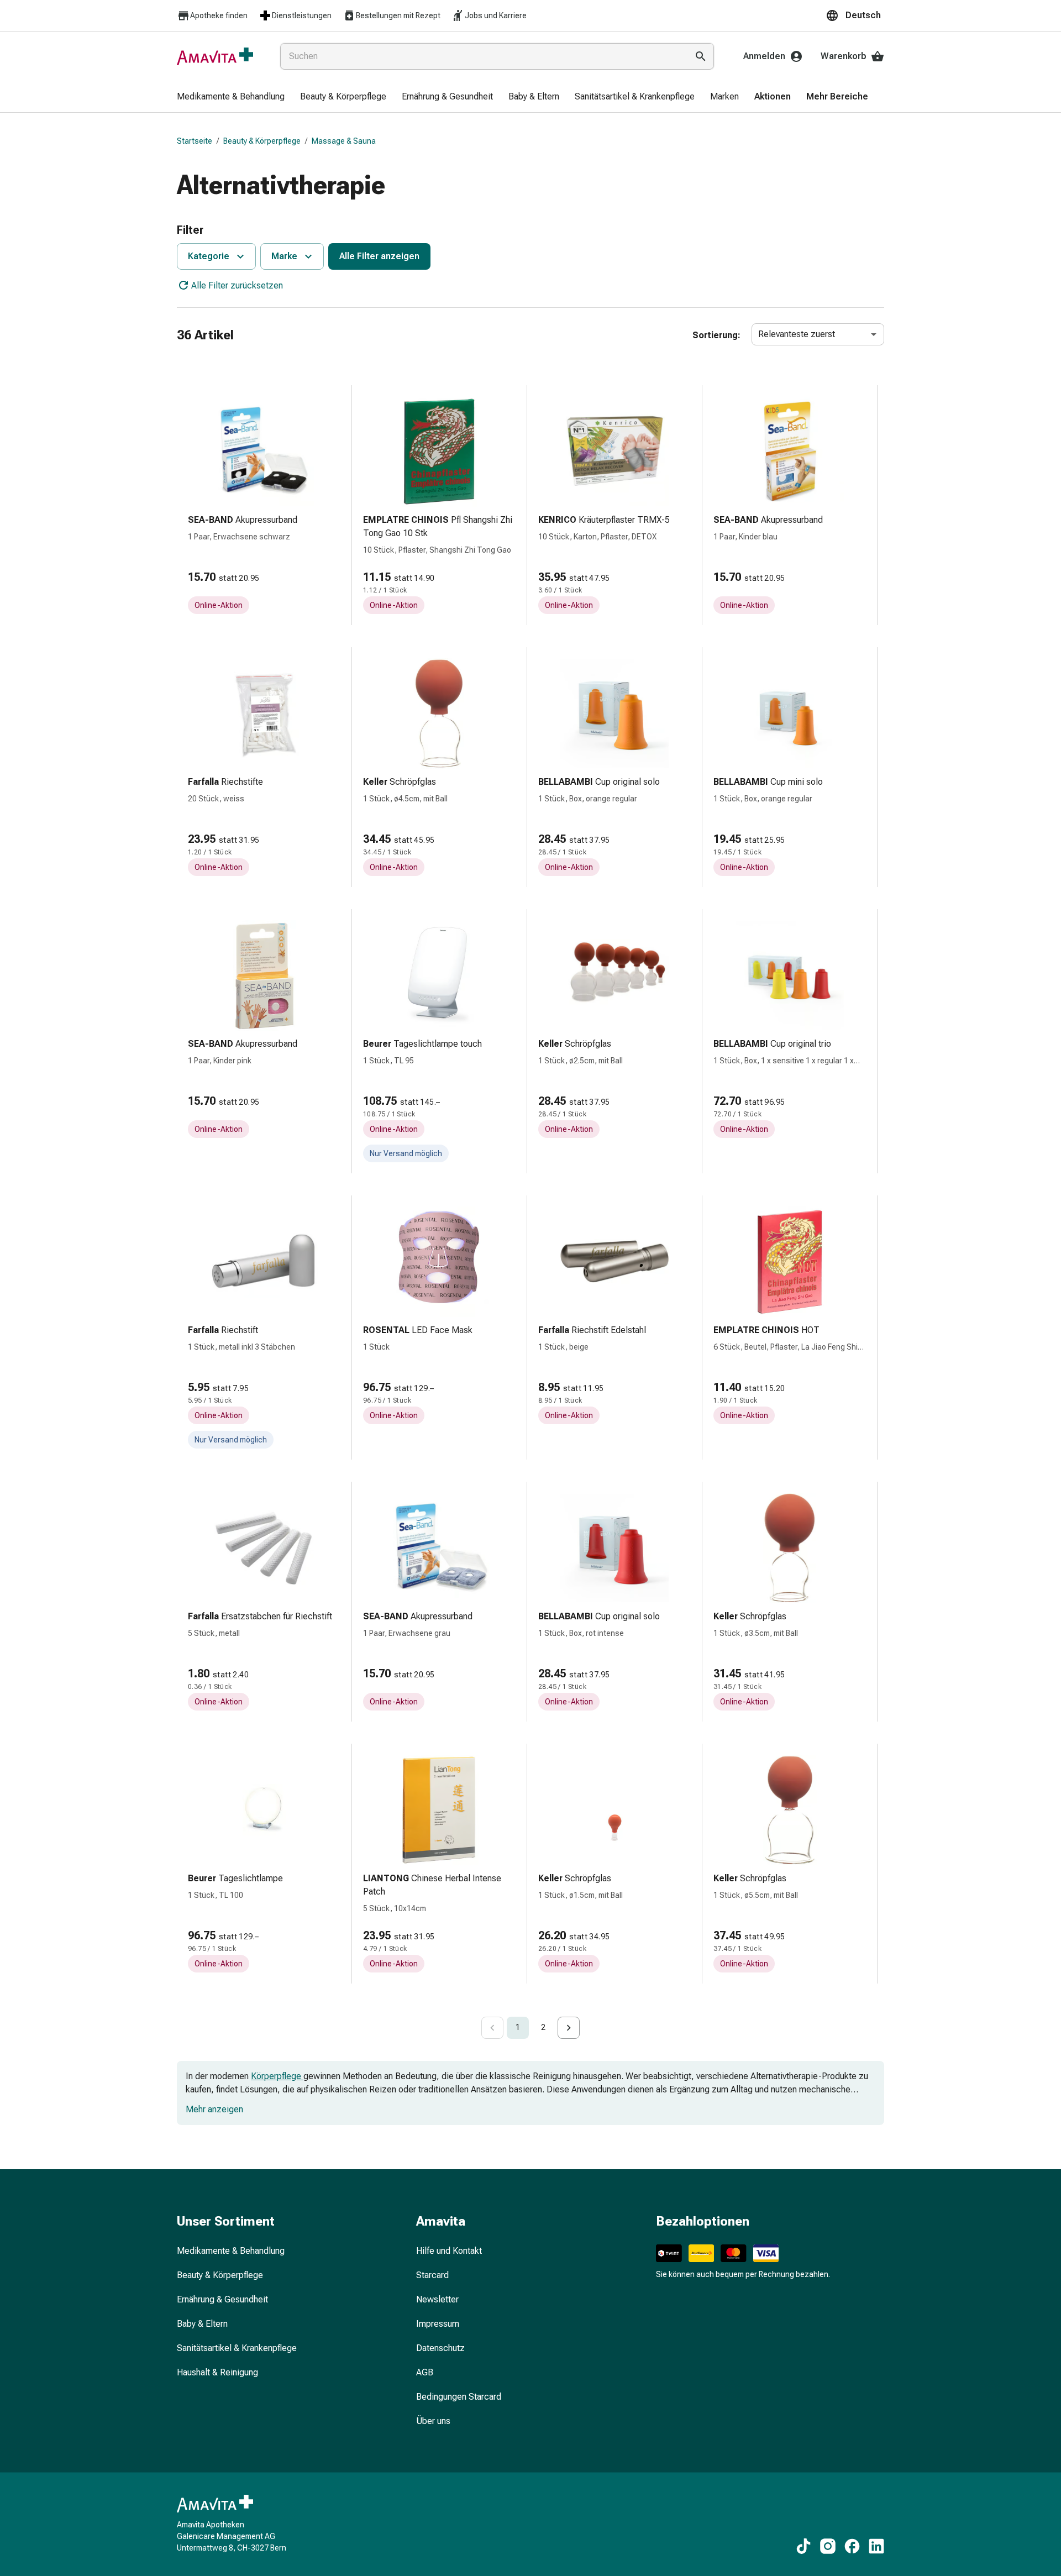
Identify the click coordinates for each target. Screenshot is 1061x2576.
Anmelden (764, 56)
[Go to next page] (569, 2028)
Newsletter (437, 2299)
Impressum (438, 2324)
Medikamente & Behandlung (231, 2251)
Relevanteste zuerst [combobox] (797, 334)
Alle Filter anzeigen (379, 256)
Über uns (433, 2421)
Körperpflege (277, 2076)
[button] (855, 15)
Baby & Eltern (202, 2324)
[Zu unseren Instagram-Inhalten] (828, 2546)
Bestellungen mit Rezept (398, 15)
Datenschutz (440, 2348)
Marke (284, 256)
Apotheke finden (219, 15)
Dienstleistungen (302, 15)
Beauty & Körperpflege (262, 141)
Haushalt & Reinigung (217, 2372)
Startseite (195, 141)
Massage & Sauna (344, 141)
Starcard (432, 2275)
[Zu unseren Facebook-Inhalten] (852, 2546)
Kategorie (209, 256)
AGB (425, 2372)
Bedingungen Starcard (459, 2397)
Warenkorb (844, 56)
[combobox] (482, 56)
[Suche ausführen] (701, 56)
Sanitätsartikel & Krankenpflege (237, 2348)
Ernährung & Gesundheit (222, 2299)
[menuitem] (231, 97)
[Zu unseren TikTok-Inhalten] (803, 2546)
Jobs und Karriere (496, 15)
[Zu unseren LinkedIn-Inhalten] (876, 2546)
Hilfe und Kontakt (449, 2251)
